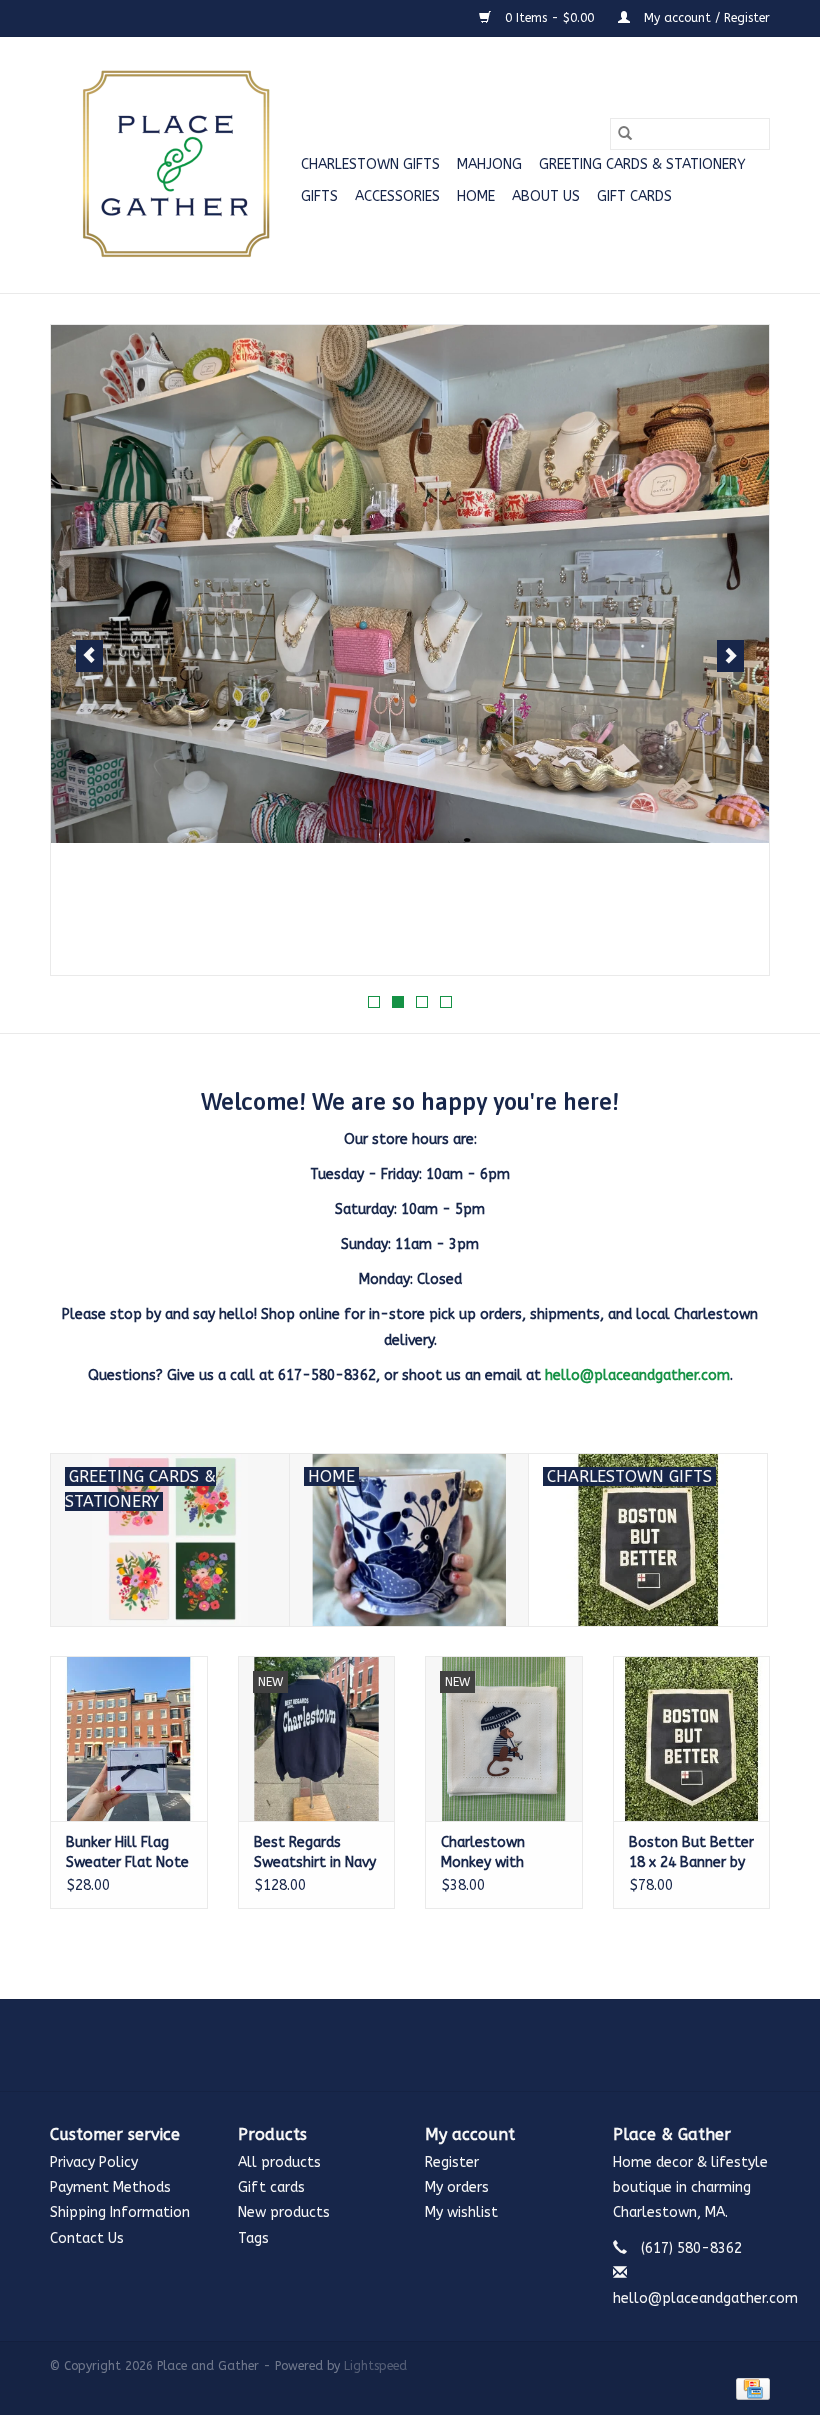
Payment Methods (110, 2187)
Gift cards (634, 196)
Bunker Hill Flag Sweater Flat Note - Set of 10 (127, 1853)
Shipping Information (120, 2212)
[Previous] (89, 656)
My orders (457, 2187)
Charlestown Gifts (370, 164)
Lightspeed (375, 2366)
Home (476, 196)
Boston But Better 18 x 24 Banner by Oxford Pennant (691, 1853)
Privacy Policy (94, 2162)
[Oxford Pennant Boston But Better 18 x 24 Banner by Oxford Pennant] (692, 1738)
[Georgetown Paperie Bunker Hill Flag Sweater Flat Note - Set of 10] (129, 1738)
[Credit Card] (749, 2388)
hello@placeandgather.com (637, 1375)
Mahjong (489, 164)
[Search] (625, 134)
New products (284, 2212)
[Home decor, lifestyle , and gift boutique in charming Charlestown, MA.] (172, 165)
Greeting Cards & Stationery (642, 164)
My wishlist (461, 2212)
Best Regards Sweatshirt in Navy (315, 1852)
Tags (253, 2238)
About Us (546, 196)
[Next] (730, 656)
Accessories (397, 196)
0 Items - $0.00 (549, 18)
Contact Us (87, 2238)
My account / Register (705, 18)
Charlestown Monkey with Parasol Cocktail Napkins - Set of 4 (502, 1853)
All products (279, 2162)
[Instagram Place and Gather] (410, 2045)
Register (452, 2162)
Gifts (319, 196)
